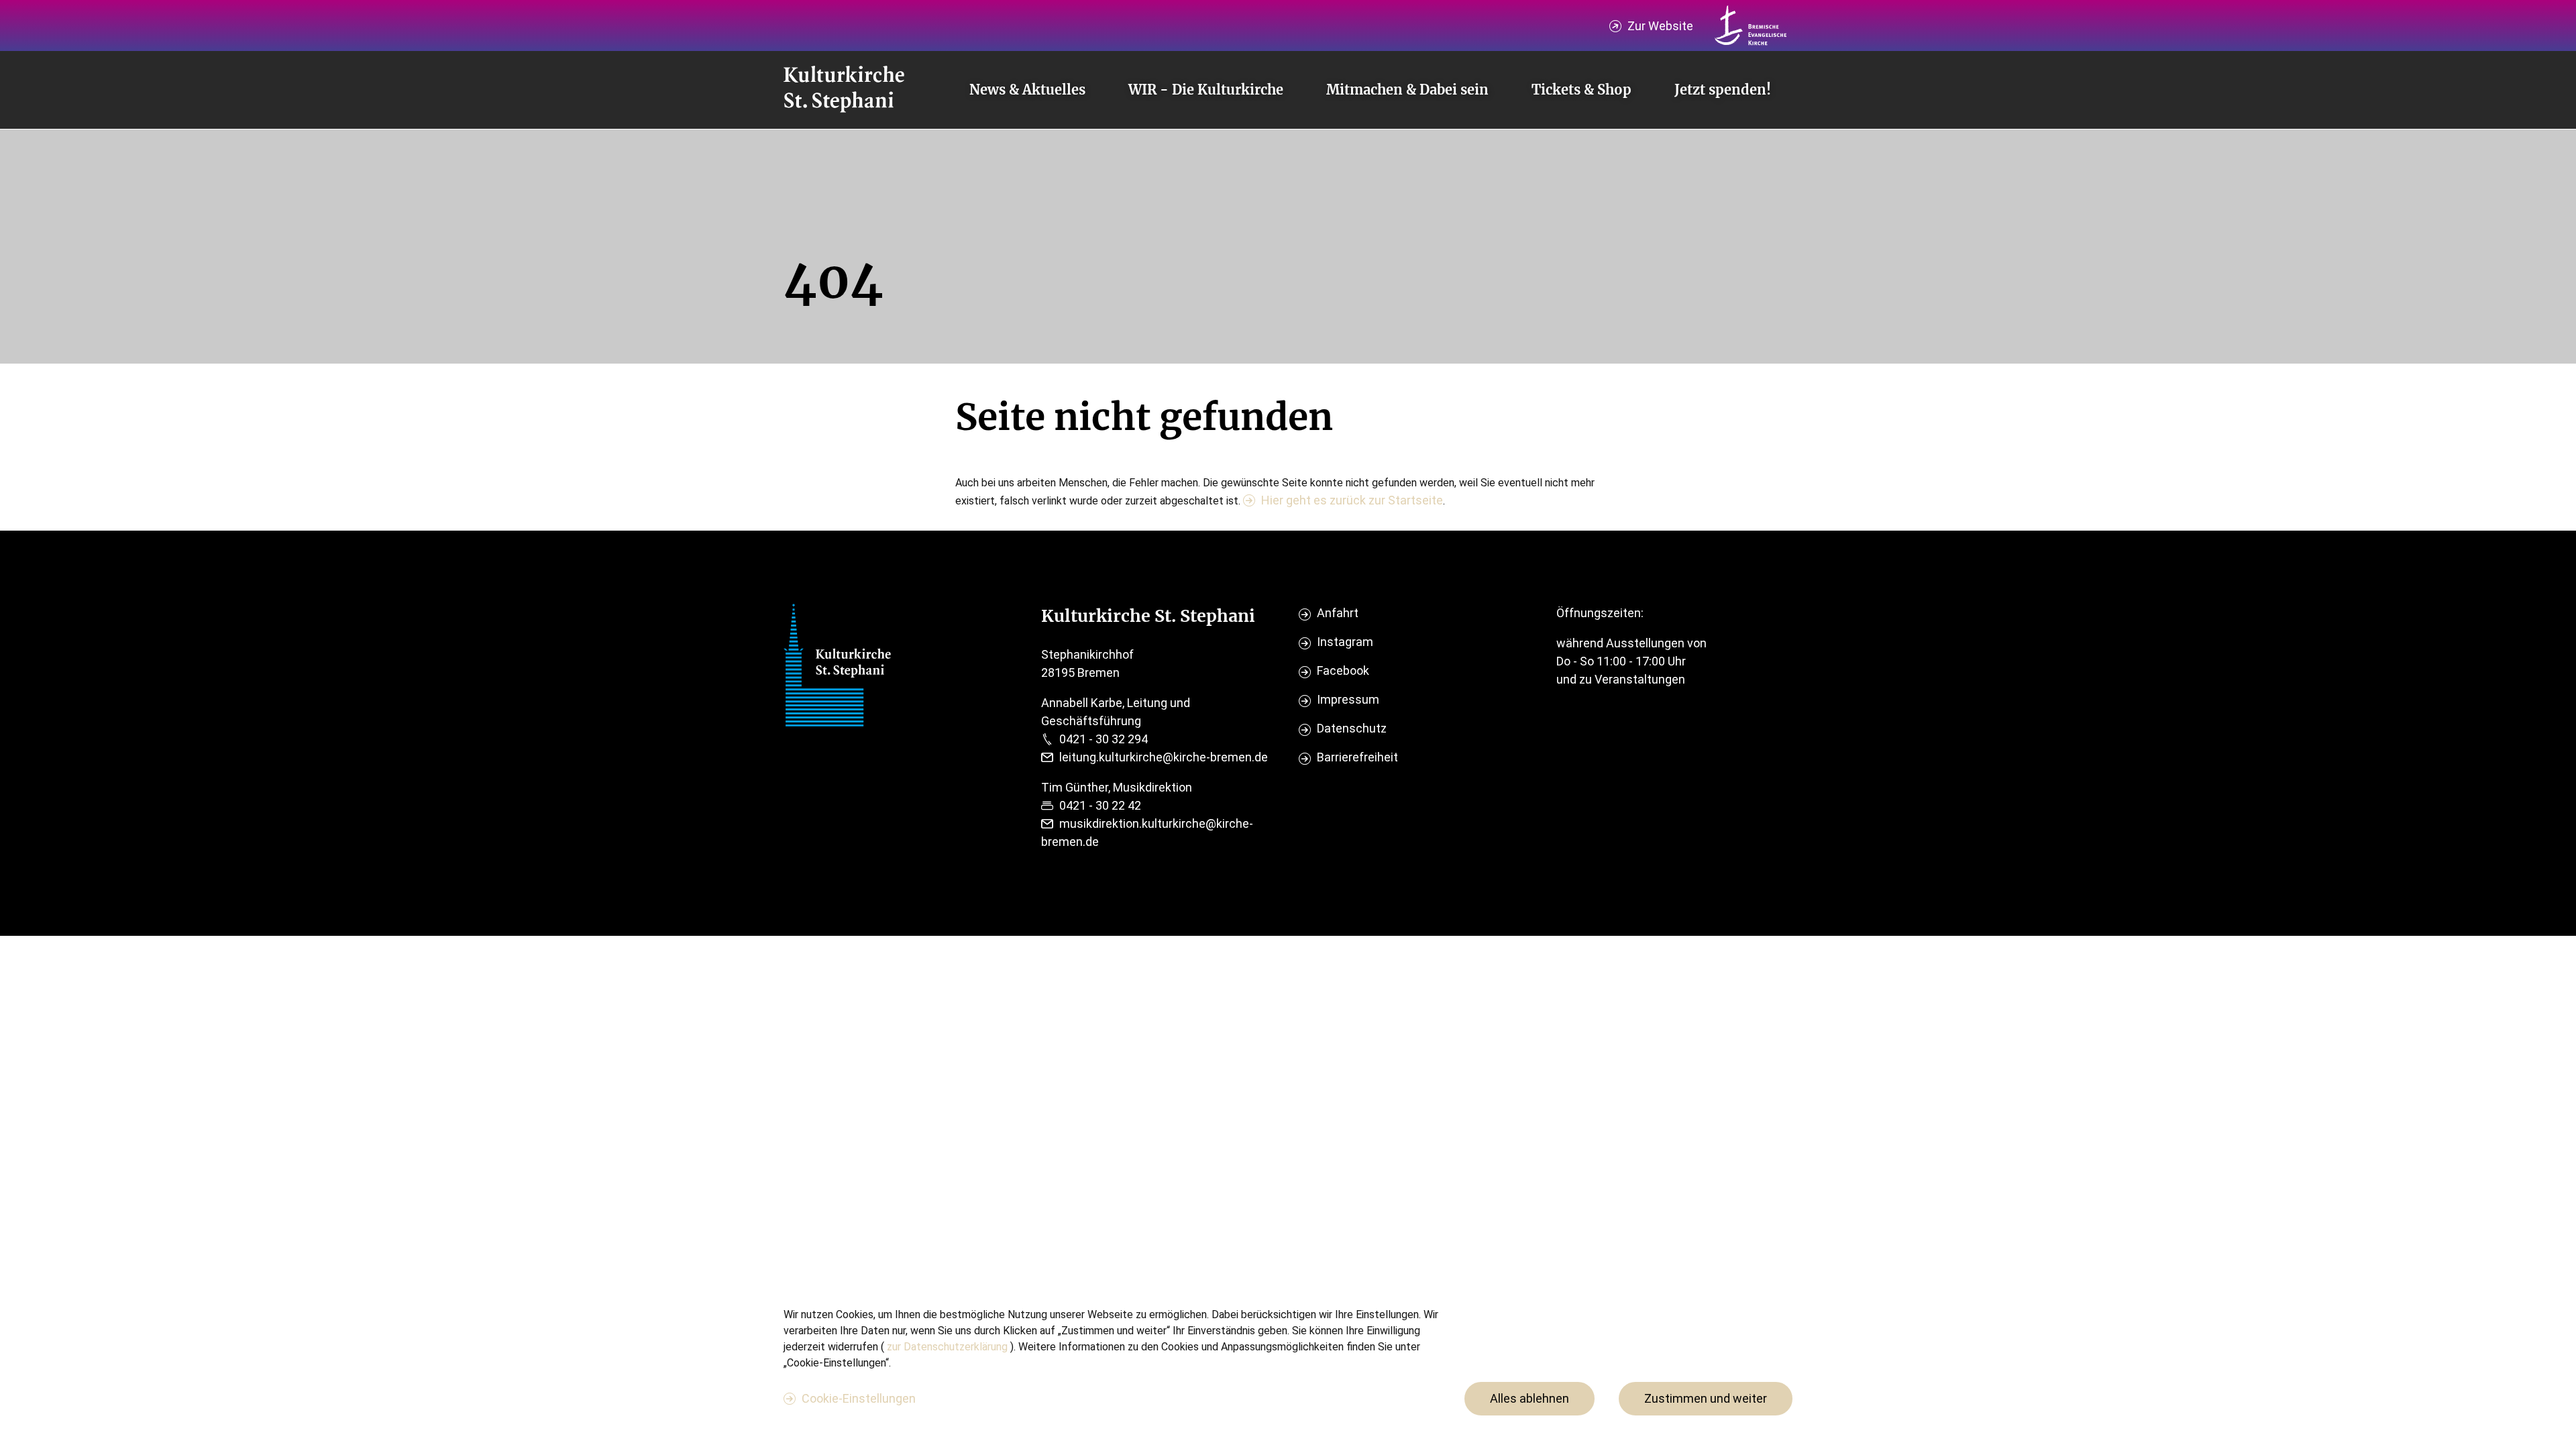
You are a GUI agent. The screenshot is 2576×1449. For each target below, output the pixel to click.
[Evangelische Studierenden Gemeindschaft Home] (844, 90)
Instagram (1345, 642)
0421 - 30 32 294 (1104, 739)
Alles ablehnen (1529, 1398)
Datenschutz (1352, 728)
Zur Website (1660, 26)
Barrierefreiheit (1357, 757)
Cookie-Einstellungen (859, 1398)
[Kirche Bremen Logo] (1751, 25)
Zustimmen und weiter (1706, 1398)
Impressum (1348, 699)
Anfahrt (1338, 613)
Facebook (1343, 670)
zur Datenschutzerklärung (949, 1347)
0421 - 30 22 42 (1100, 805)
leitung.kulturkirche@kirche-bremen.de (1164, 757)
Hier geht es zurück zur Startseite (1352, 500)
